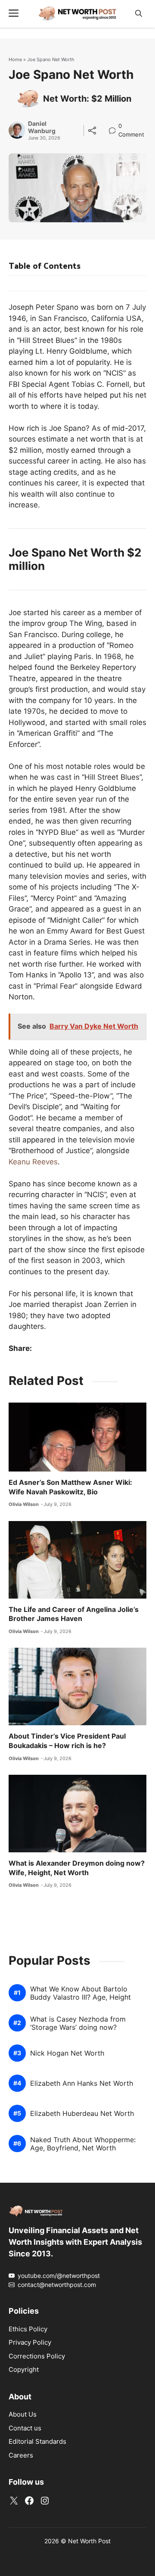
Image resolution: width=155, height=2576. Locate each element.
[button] (139, 14)
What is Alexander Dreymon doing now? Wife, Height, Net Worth (77, 1868)
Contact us (25, 2428)
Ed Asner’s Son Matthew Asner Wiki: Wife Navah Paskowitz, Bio (70, 1487)
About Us (23, 2414)
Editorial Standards (37, 2441)
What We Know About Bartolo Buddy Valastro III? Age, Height (81, 1993)
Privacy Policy (30, 2342)
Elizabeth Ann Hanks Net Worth (82, 2083)
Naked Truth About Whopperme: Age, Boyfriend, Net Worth (83, 2144)
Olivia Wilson (24, 1504)
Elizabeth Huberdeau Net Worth (82, 2114)
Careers (21, 2455)
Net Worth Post (89, 2541)
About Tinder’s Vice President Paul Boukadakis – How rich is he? (67, 1741)
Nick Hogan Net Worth (67, 2053)
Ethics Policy (28, 2329)
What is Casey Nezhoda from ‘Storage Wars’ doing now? (78, 2023)
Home (15, 59)
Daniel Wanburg (42, 127)
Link (115, 127)
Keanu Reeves (33, 1162)
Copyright (24, 2369)
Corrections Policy (37, 2356)
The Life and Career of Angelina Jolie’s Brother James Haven (74, 1614)
